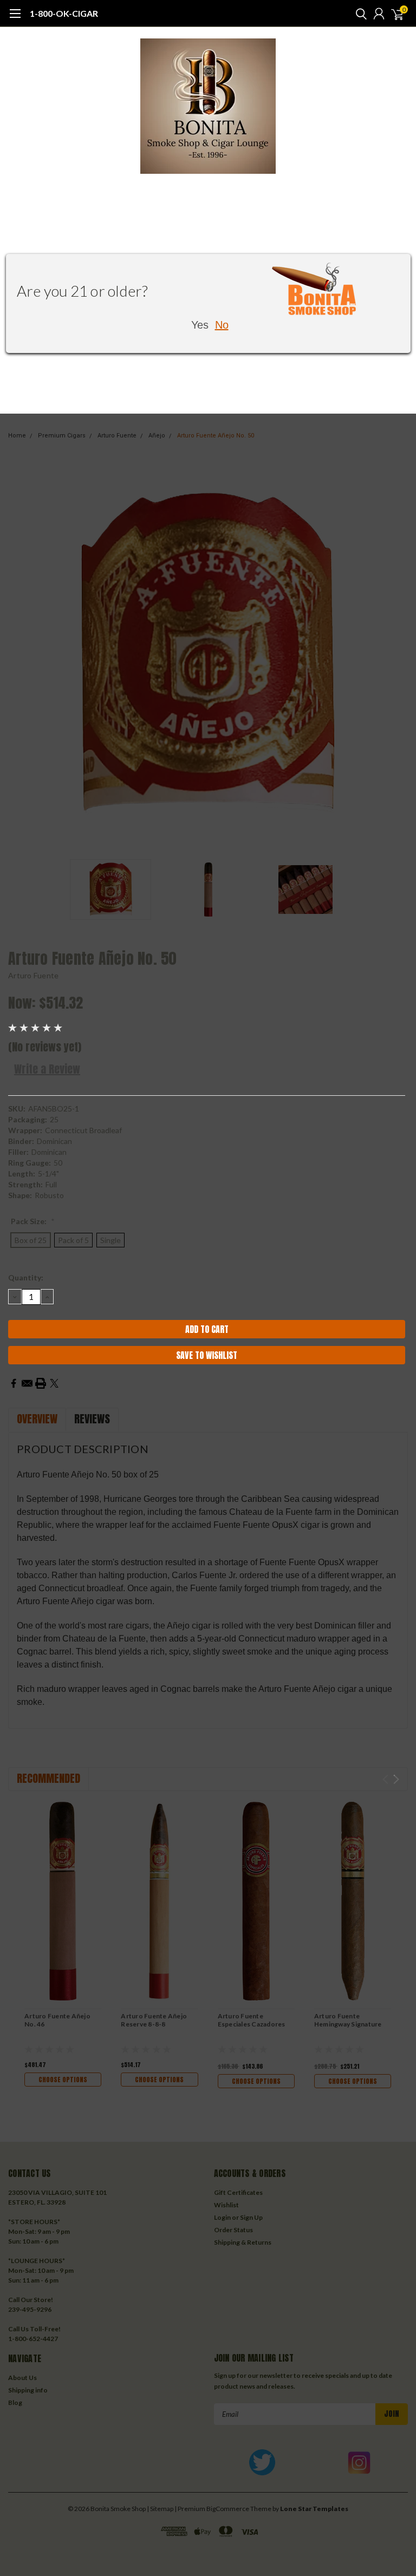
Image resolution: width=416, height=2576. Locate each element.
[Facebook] (14, 1383)
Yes (200, 325)
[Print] (41, 1383)
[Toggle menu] (15, 19)
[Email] (27, 1383)
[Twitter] (54, 1383)
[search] (359, 14)
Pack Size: (33, 1221)
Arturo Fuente (33, 975)
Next (397, 654)
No (222, 325)
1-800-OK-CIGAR (64, 13)
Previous (19, 654)
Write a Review (47, 1069)
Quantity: (26, 1277)
